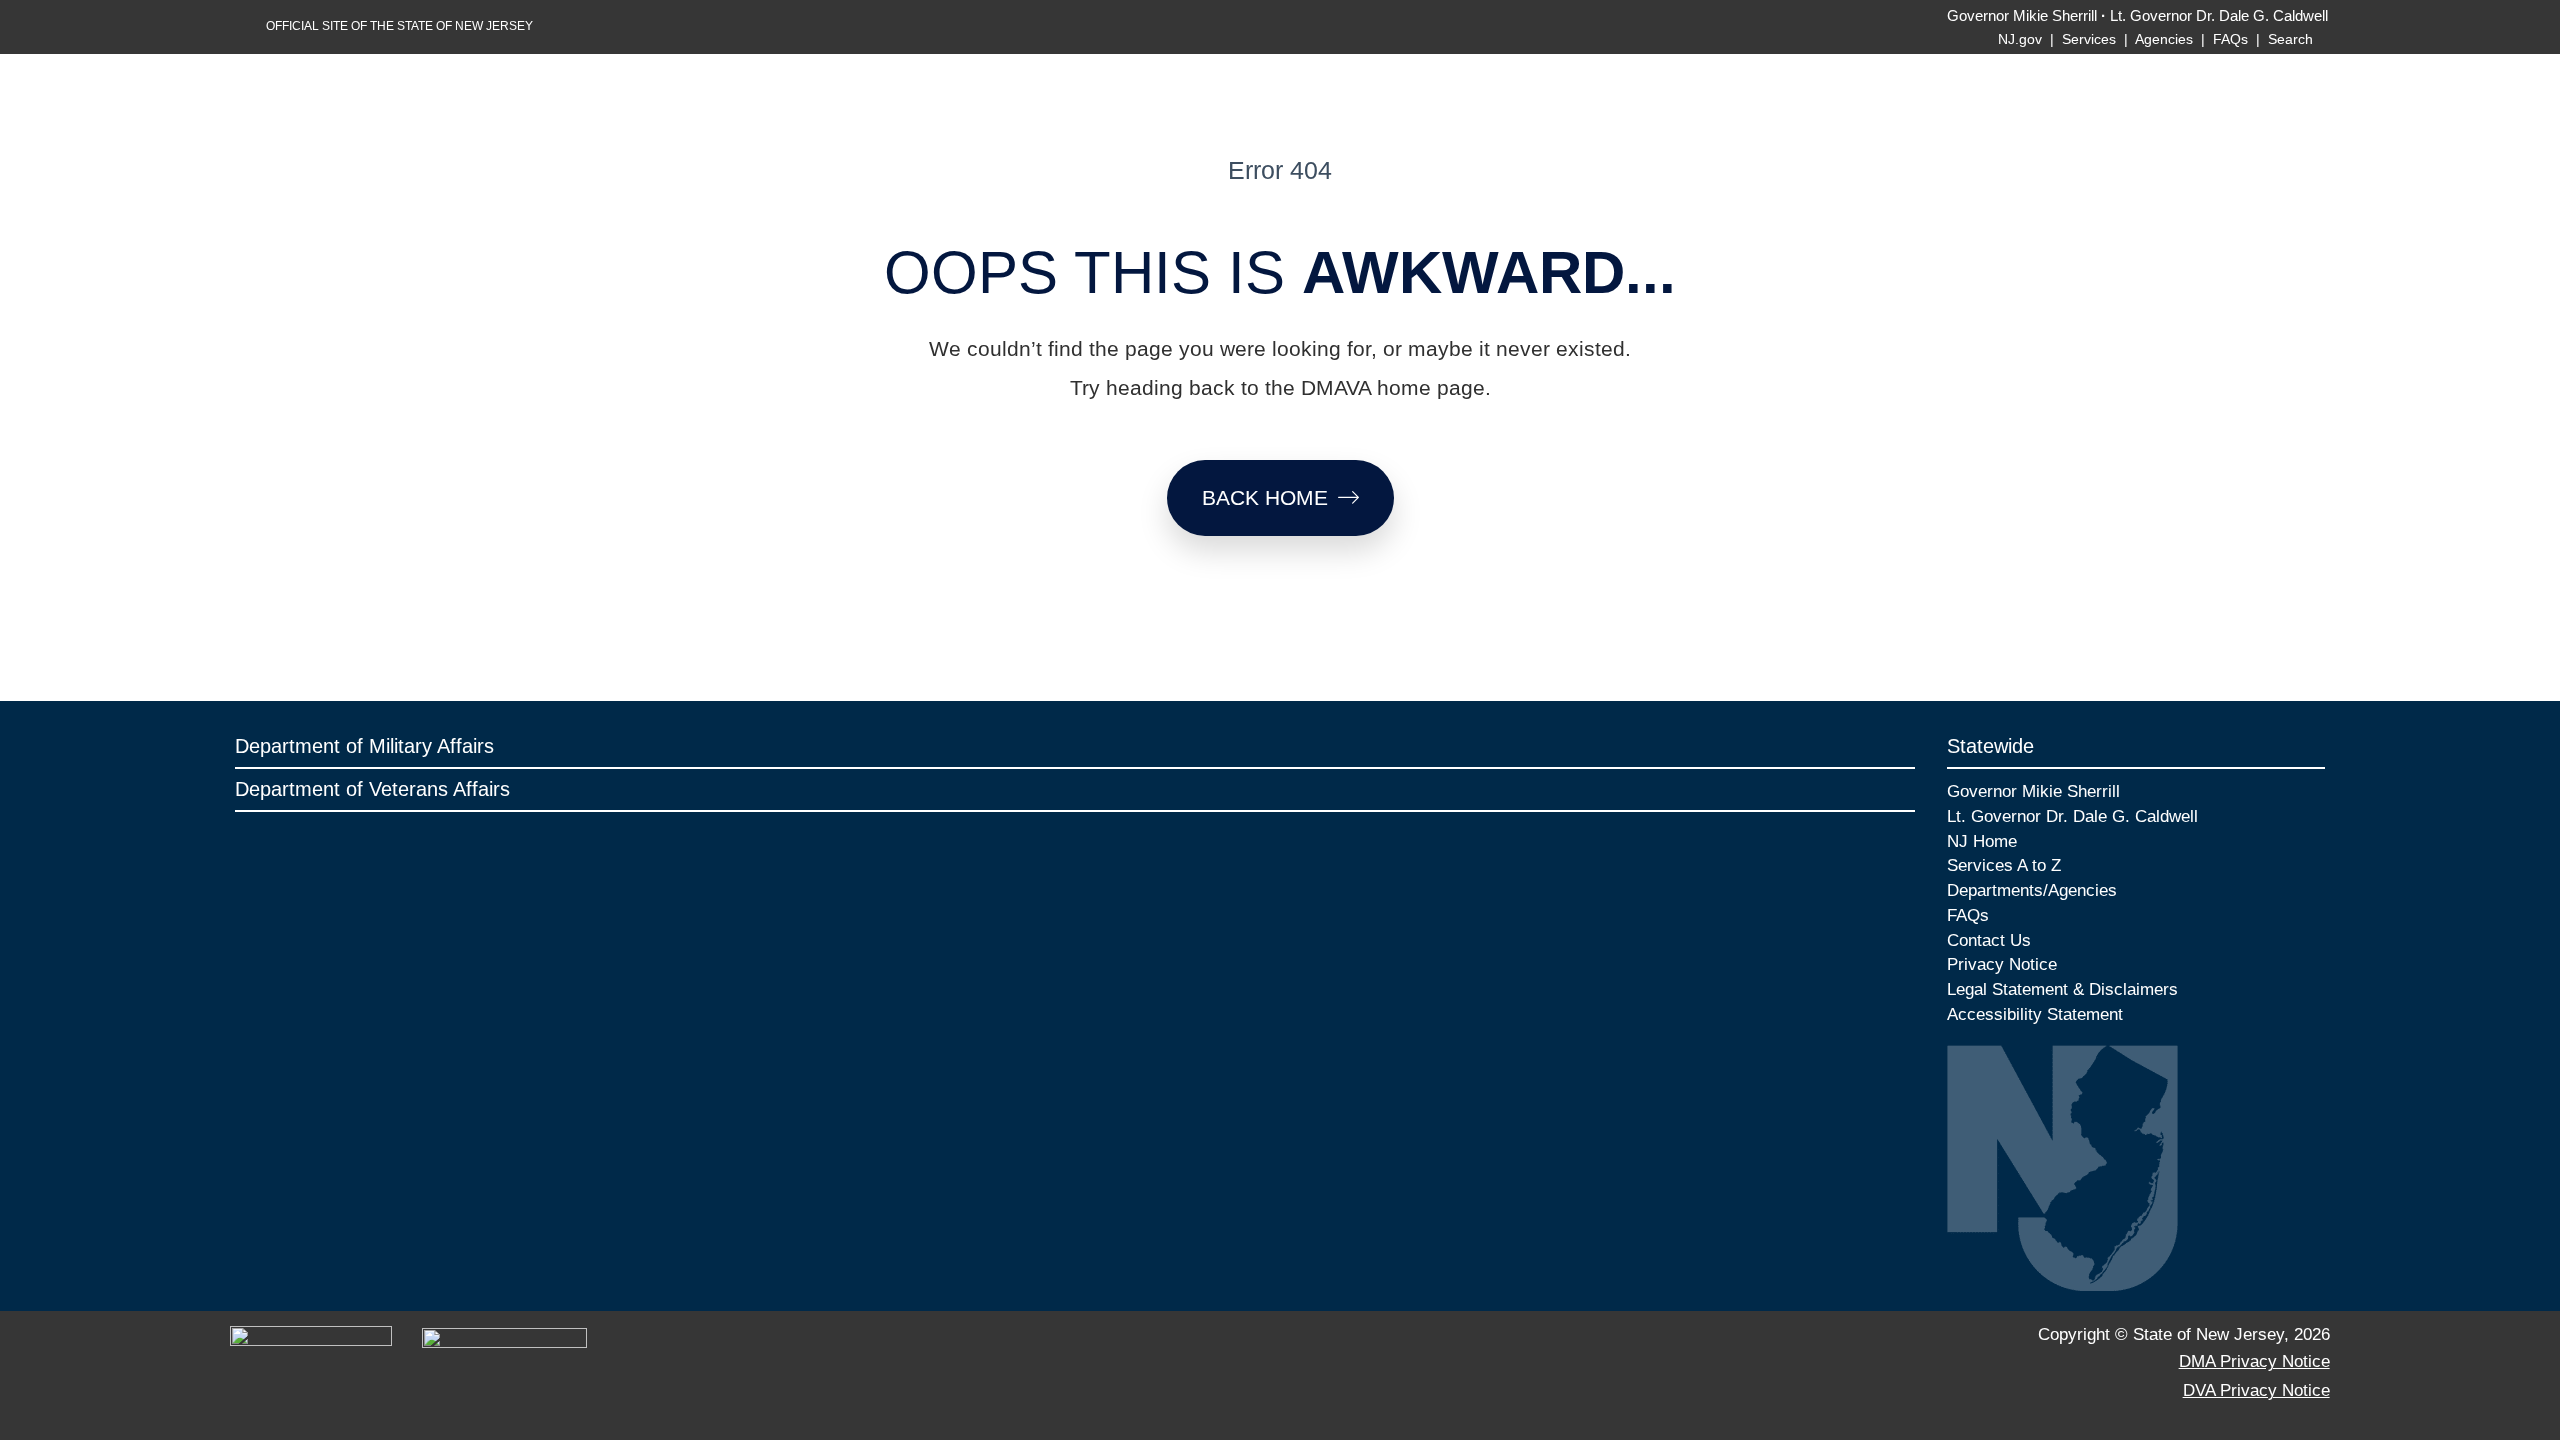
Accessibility (1994, 1014)
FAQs (2230, 39)
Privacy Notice (2002, 964)
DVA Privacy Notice (2256, 1390)
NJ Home (1982, 841)
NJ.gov (2020, 39)
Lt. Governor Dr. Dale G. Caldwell (2219, 15)
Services (2089, 39)
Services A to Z (2004, 865)
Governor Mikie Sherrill (2022, 15)
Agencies (2164, 39)
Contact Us (1989, 940)
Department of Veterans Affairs (372, 789)
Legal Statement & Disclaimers (2062, 989)
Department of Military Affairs (364, 746)
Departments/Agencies (2032, 890)
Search (2292, 39)
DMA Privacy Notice (2254, 1361)
